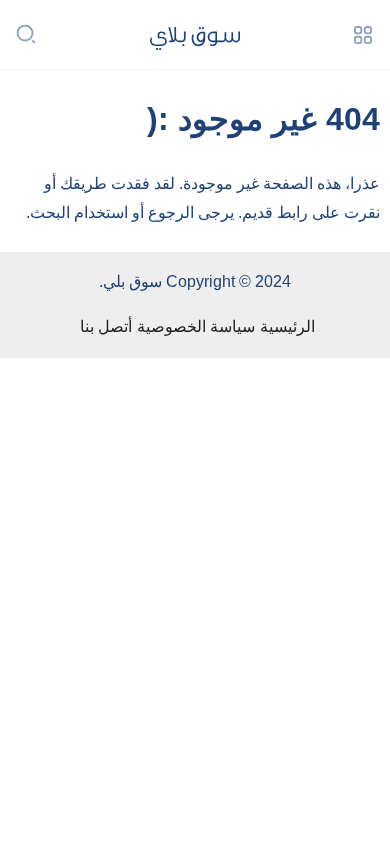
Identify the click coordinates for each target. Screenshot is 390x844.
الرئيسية (287, 326)
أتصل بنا (106, 326)
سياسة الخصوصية (196, 326)
